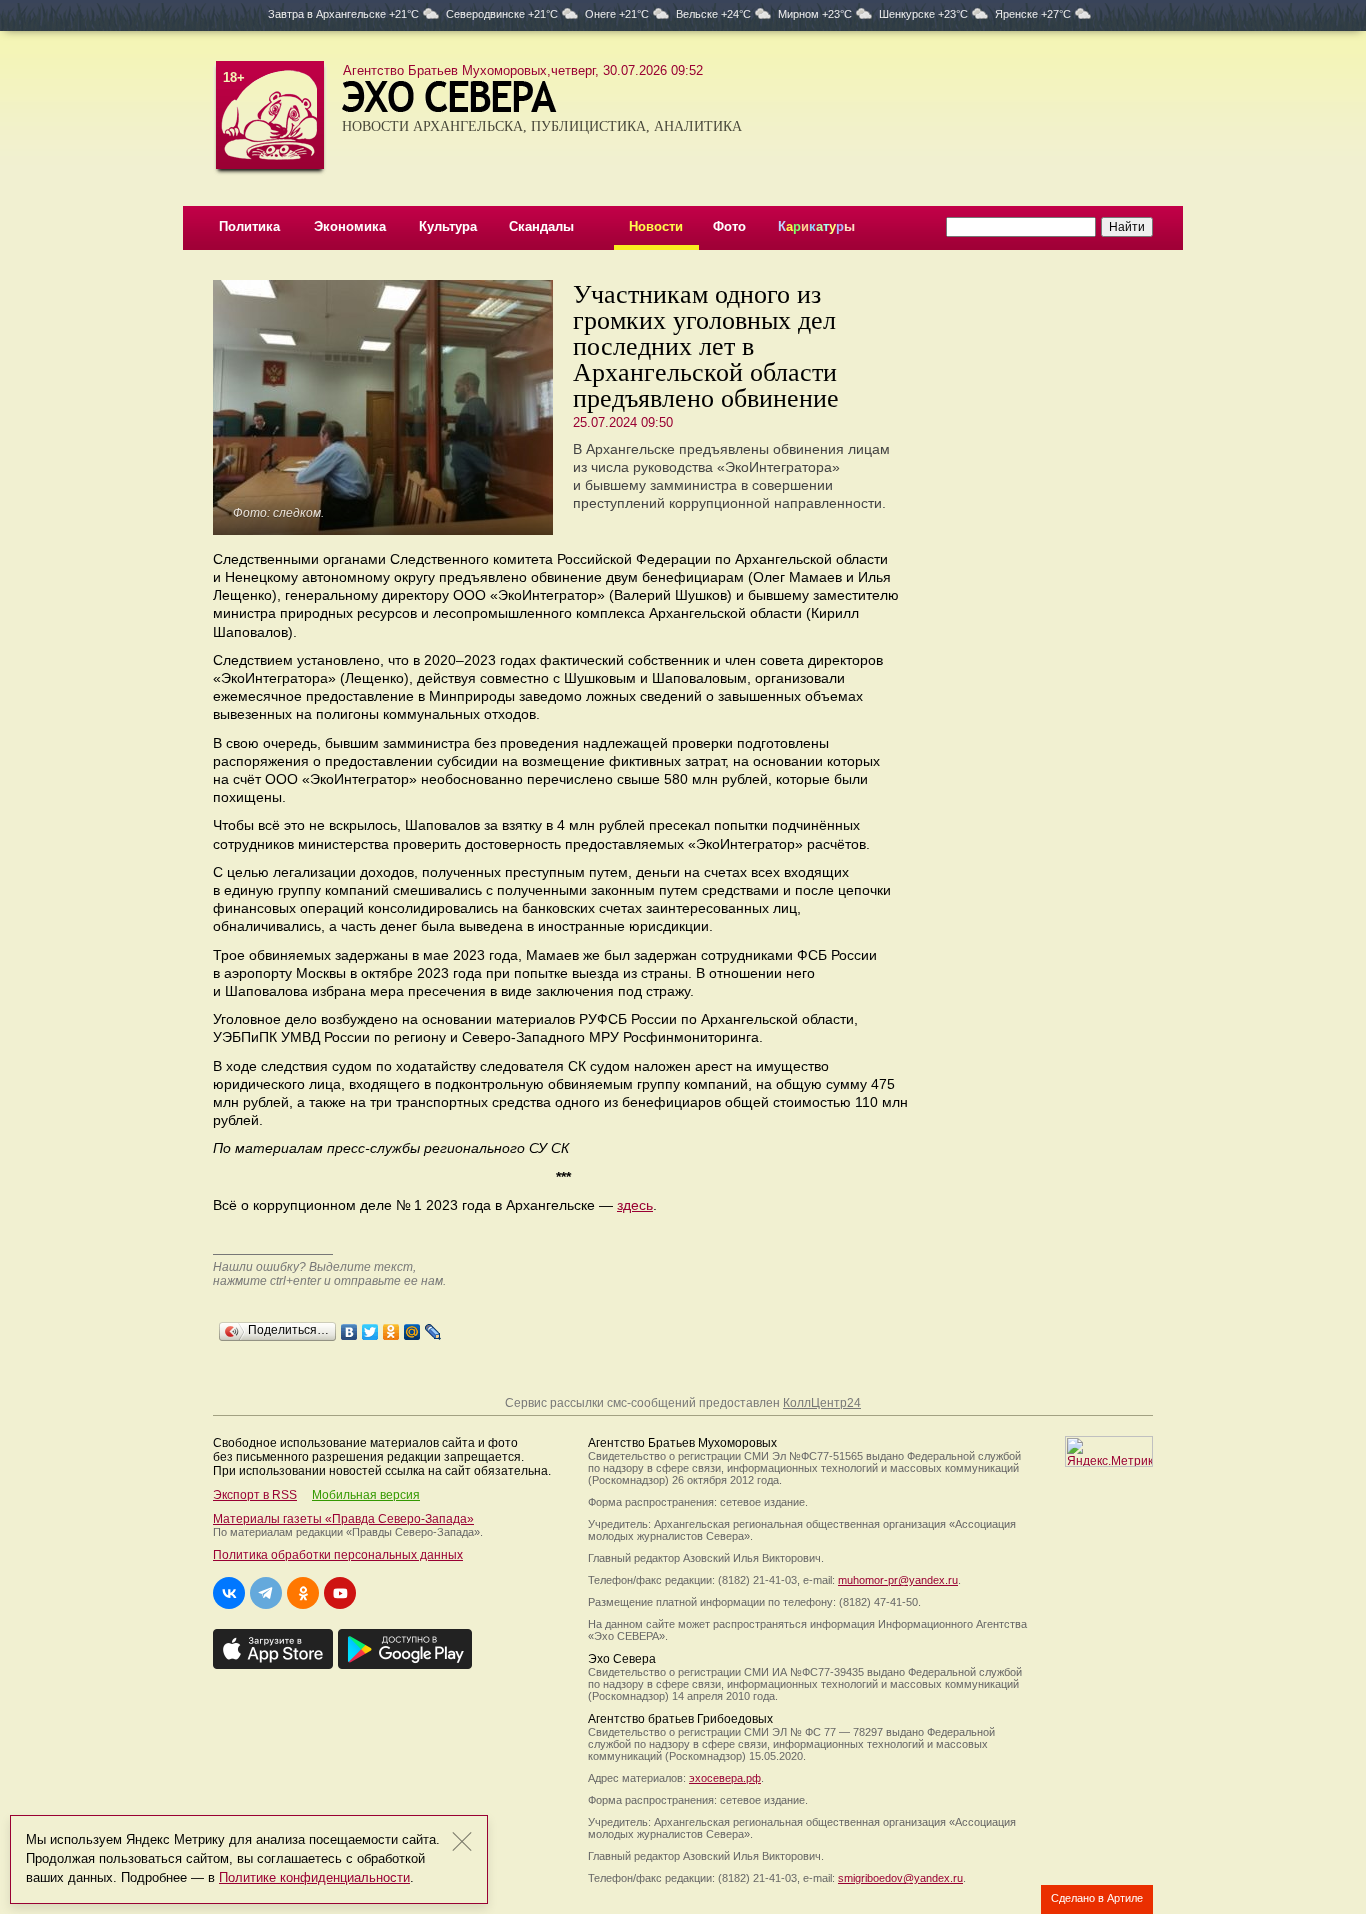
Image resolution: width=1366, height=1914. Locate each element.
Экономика (350, 226)
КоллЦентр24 (822, 1403)
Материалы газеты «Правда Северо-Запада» (343, 1519)
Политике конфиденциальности (314, 1877)
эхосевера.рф (725, 1778)
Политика (249, 226)
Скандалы (541, 226)
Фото (729, 226)
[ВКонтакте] (349, 1327)
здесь (635, 1205)
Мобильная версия (366, 1495)
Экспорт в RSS (255, 1495)
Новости (656, 226)
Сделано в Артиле (1097, 1898)
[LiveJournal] (433, 1327)
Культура (448, 226)
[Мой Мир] (412, 1327)
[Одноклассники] (391, 1327)
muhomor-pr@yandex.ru (898, 1580)
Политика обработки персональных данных (338, 1555)
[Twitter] (370, 1327)
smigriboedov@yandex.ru (900, 1878)
